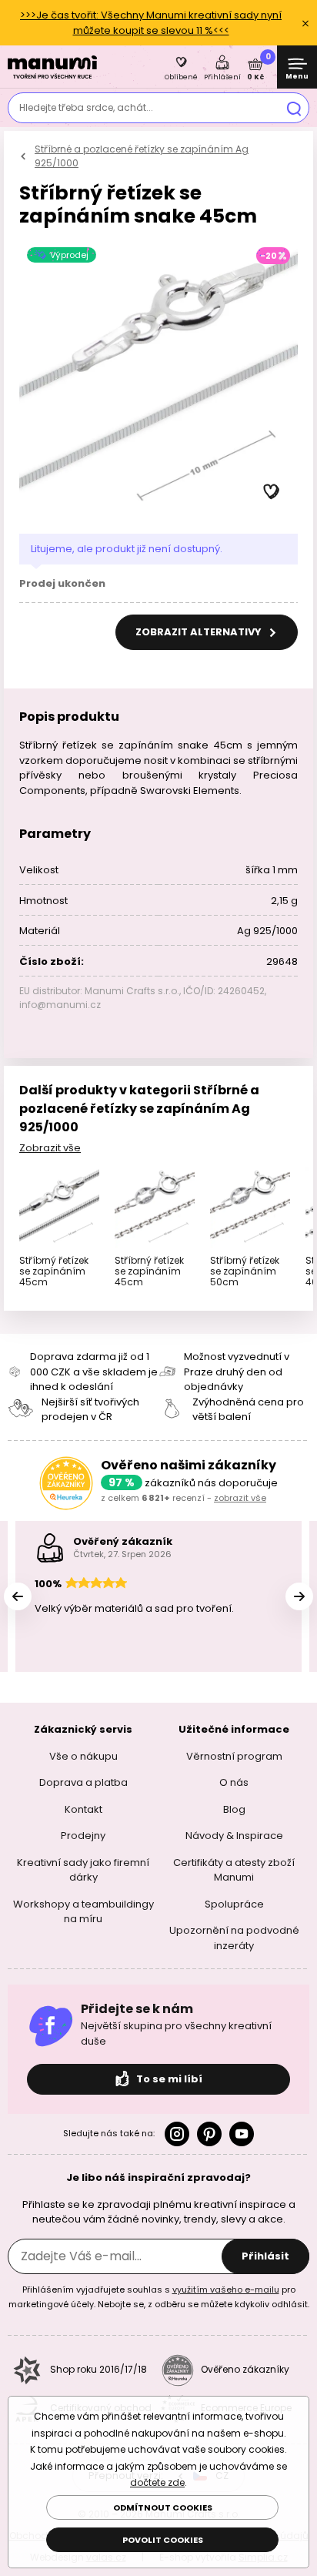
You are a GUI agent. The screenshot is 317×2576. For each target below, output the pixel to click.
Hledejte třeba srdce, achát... (86, 107)
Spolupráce (234, 1904)
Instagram (177, 2134)
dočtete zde (157, 2482)
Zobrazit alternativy (200, 632)
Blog (234, 1809)
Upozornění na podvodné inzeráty (234, 1938)
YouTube (242, 2134)
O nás (234, 1782)
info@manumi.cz (60, 1005)
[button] (272, 492)
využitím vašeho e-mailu (226, 2290)
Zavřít (305, 23)
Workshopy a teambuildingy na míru (83, 1912)
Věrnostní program (234, 1756)
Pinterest (209, 2134)
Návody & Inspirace (234, 1836)
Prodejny (83, 1836)
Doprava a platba (83, 1782)
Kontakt (83, 1809)
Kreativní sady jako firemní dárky (83, 1870)
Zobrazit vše (50, 1148)
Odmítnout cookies (163, 2507)
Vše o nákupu (83, 1756)
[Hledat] (294, 108)
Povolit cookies (163, 2540)
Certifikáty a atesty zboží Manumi (234, 1870)
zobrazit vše (240, 1498)
